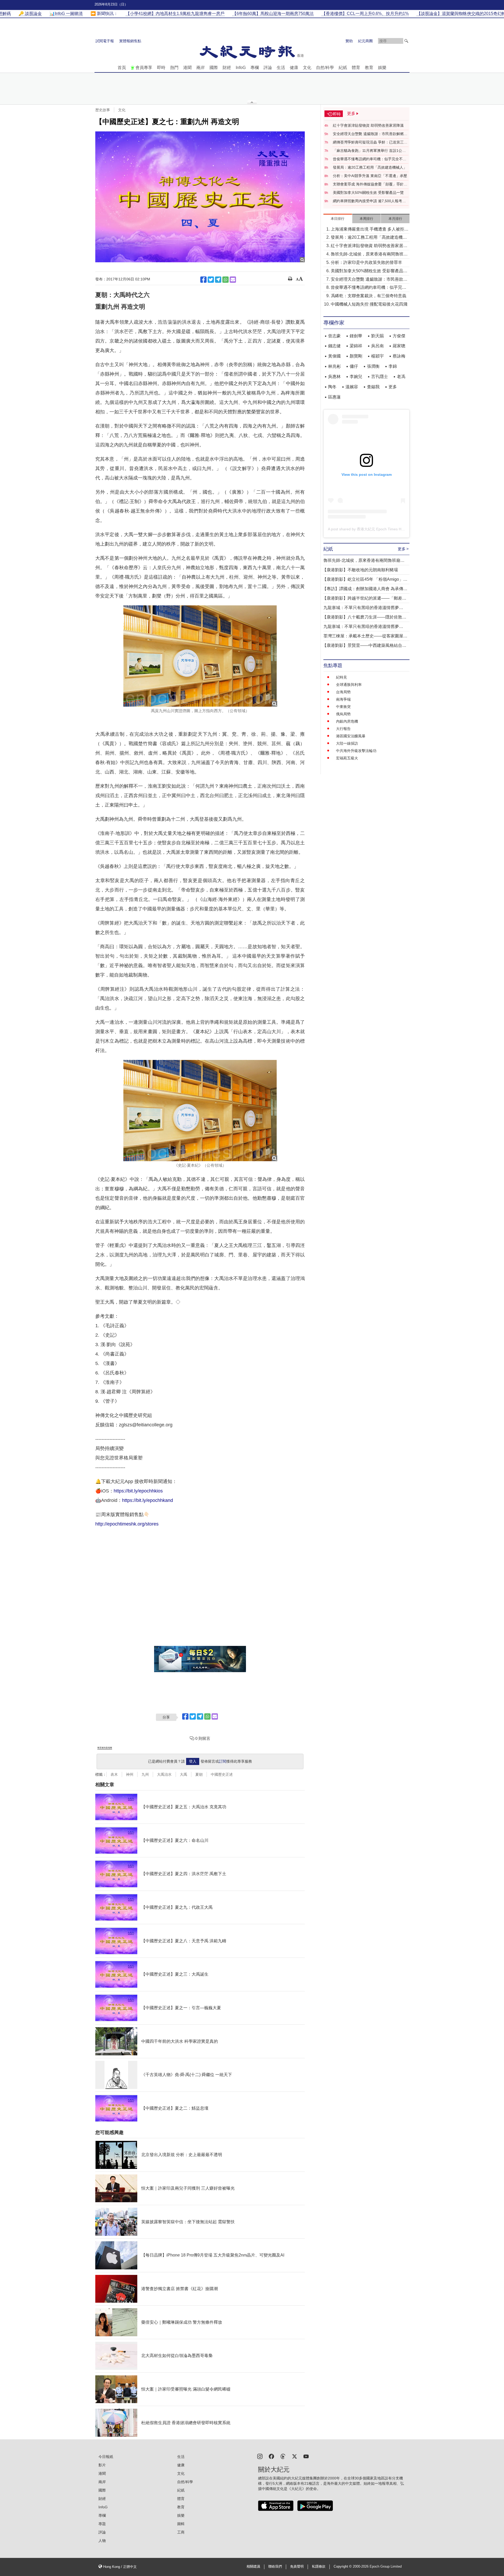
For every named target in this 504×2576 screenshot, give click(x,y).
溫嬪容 (352, 387)
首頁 (122, 68)
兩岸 (201, 68)
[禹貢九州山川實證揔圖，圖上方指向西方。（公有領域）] (200, 656)
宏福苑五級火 (347, 758)
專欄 (255, 68)
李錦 (393, 366)
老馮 (401, 377)
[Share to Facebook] (203, 280)
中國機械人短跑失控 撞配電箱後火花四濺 (369, 304)
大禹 (183, 1774)
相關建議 (253, 2567)
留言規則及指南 (105, 1748)
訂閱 (223, 1761)
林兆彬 (334, 366)
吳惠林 (334, 377)
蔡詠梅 (399, 356)
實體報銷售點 (130, 41)
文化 (307, 68)
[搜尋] (406, 41)
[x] (295, 2456)
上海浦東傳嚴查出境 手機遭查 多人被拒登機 (370, 230)
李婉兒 (356, 377)
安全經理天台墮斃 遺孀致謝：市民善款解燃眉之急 (370, 134)
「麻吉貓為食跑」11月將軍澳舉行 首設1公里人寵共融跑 (369, 151)
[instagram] (260, 2456)
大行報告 (343, 729)
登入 (193, 1761)
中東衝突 (343, 707)
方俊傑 (399, 336)
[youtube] (306, 2456)
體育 (356, 68)
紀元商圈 (365, 41)
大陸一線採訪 (347, 743)
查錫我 (373, 387)
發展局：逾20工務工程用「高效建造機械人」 (370, 167)
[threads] (283, 2456)
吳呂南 (377, 346)
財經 (227, 68)
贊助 (349, 41)
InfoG (241, 68)
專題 (102, 2524)
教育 (369, 68)
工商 (181, 2532)
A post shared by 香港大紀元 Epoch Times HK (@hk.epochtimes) (382, 529)
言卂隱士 (380, 377)
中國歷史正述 (222, 1774)
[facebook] (271, 2456)
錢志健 (334, 346)
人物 (102, 2541)
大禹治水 (164, 1774)
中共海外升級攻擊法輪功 (356, 751)
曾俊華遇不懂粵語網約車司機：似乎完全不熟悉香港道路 (370, 159)
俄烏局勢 (343, 714)
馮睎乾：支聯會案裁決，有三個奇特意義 (369, 296)
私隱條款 (319, 2567)
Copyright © (343, 2567)
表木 (114, 1774)
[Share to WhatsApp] (225, 280)
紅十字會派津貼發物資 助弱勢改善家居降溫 (368, 125)
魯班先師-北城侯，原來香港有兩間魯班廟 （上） (369, 255)
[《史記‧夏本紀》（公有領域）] (200, 1111)
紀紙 (343, 68)
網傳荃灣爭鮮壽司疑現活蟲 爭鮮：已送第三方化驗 (370, 142)
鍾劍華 (356, 336)
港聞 (187, 68)
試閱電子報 (105, 41)
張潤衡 (373, 366)
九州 (145, 1774)
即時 (161, 68)
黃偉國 (334, 356)
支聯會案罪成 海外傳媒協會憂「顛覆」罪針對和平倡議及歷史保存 (370, 184)
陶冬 (332, 387)
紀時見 (342, 677)
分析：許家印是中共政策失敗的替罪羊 (366, 262)
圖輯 (181, 2524)
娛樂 (382, 68)
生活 (281, 68)
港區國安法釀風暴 (351, 736)
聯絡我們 (275, 2567)
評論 (268, 68)
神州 (130, 1774)
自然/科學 (325, 68)
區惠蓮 (334, 397)
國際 (214, 68)
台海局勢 (343, 692)
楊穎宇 (377, 356)
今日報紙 (106, 2457)
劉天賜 (377, 336)
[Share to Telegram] (218, 280)
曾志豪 (334, 336)
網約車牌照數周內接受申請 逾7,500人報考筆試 (369, 201)
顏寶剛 (356, 356)
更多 (393, 387)
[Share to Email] (233, 280)
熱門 (174, 68)
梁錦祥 (356, 346)
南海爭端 (343, 699)
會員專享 (144, 68)
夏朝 (199, 1774)
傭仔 (354, 366)
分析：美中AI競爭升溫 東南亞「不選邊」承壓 (370, 176)
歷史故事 (103, 110)
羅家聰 (399, 346)
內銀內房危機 (347, 721)
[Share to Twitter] (211, 280)
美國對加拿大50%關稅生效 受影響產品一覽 (368, 193)
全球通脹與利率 (349, 685)
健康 (294, 68)
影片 (102, 2465)
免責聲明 (297, 2567)
